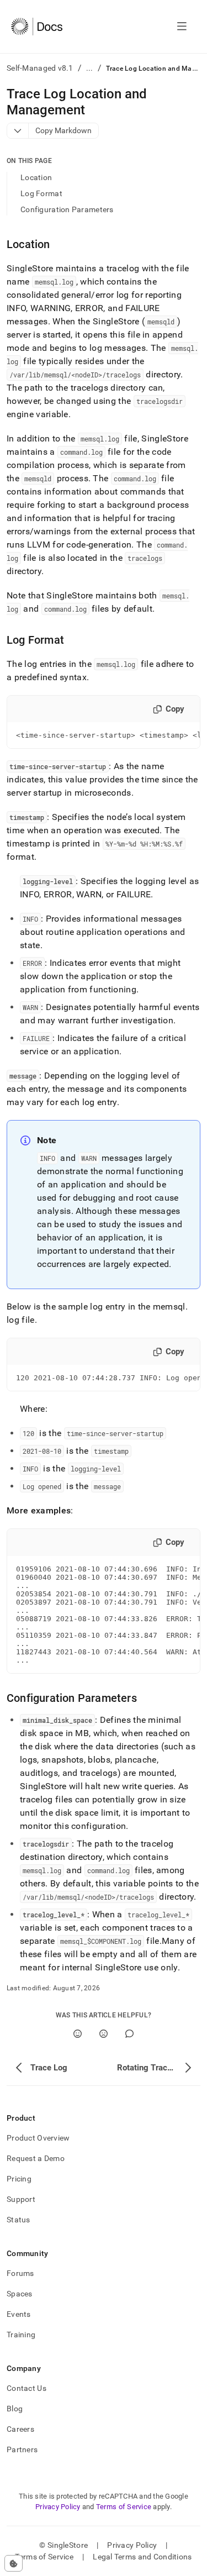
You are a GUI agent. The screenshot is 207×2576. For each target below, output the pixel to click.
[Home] (37, 27)
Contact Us (26, 2388)
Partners (22, 2449)
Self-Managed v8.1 (40, 68)
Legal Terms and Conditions (142, 2557)
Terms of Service (124, 2507)
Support (21, 2199)
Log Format (41, 193)
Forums (20, 2273)
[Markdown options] (18, 131)
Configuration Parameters (67, 209)
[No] (104, 2034)
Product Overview (38, 2138)
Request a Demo (36, 2158)
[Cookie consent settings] (14, 2563)
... (90, 68)
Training (21, 2335)
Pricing (19, 2179)
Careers (20, 2429)
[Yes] (78, 2034)
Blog (15, 2409)
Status (18, 2220)
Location (36, 177)
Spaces (20, 2294)
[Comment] (129, 2034)
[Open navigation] (182, 27)
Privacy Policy (58, 2507)
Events (19, 2314)
